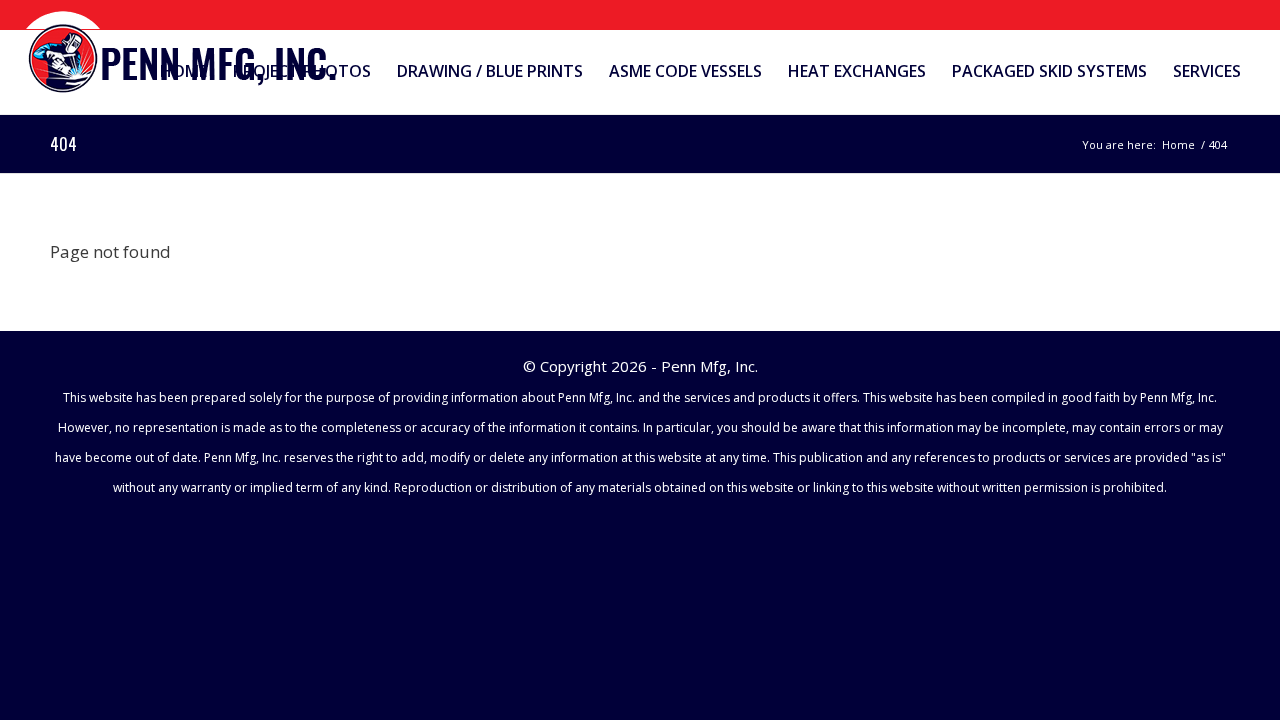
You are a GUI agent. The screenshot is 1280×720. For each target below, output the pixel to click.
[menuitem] (183, 71)
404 (63, 144)
